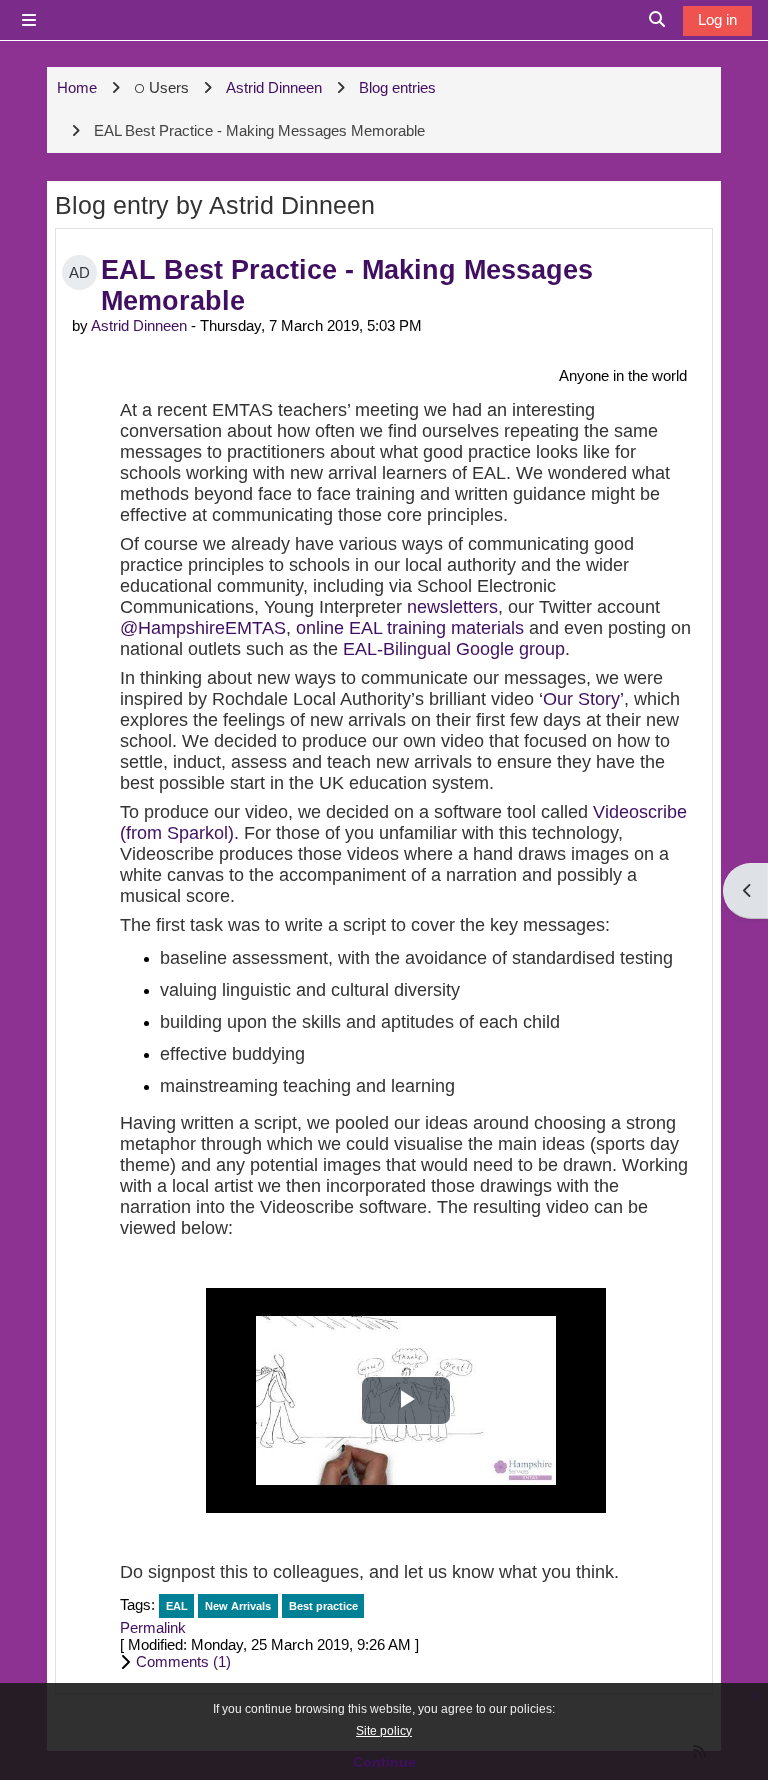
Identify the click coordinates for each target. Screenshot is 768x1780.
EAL (177, 1606)
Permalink (153, 1627)
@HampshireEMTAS (203, 628)
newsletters (452, 607)
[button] (405, 1661)
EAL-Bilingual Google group (454, 649)
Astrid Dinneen (139, 325)
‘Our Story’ (581, 699)
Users (169, 87)
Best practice (323, 1606)
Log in (717, 19)
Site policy (384, 1731)
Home (77, 87)
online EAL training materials (410, 628)
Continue (384, 1762)
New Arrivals (238, 1606)
